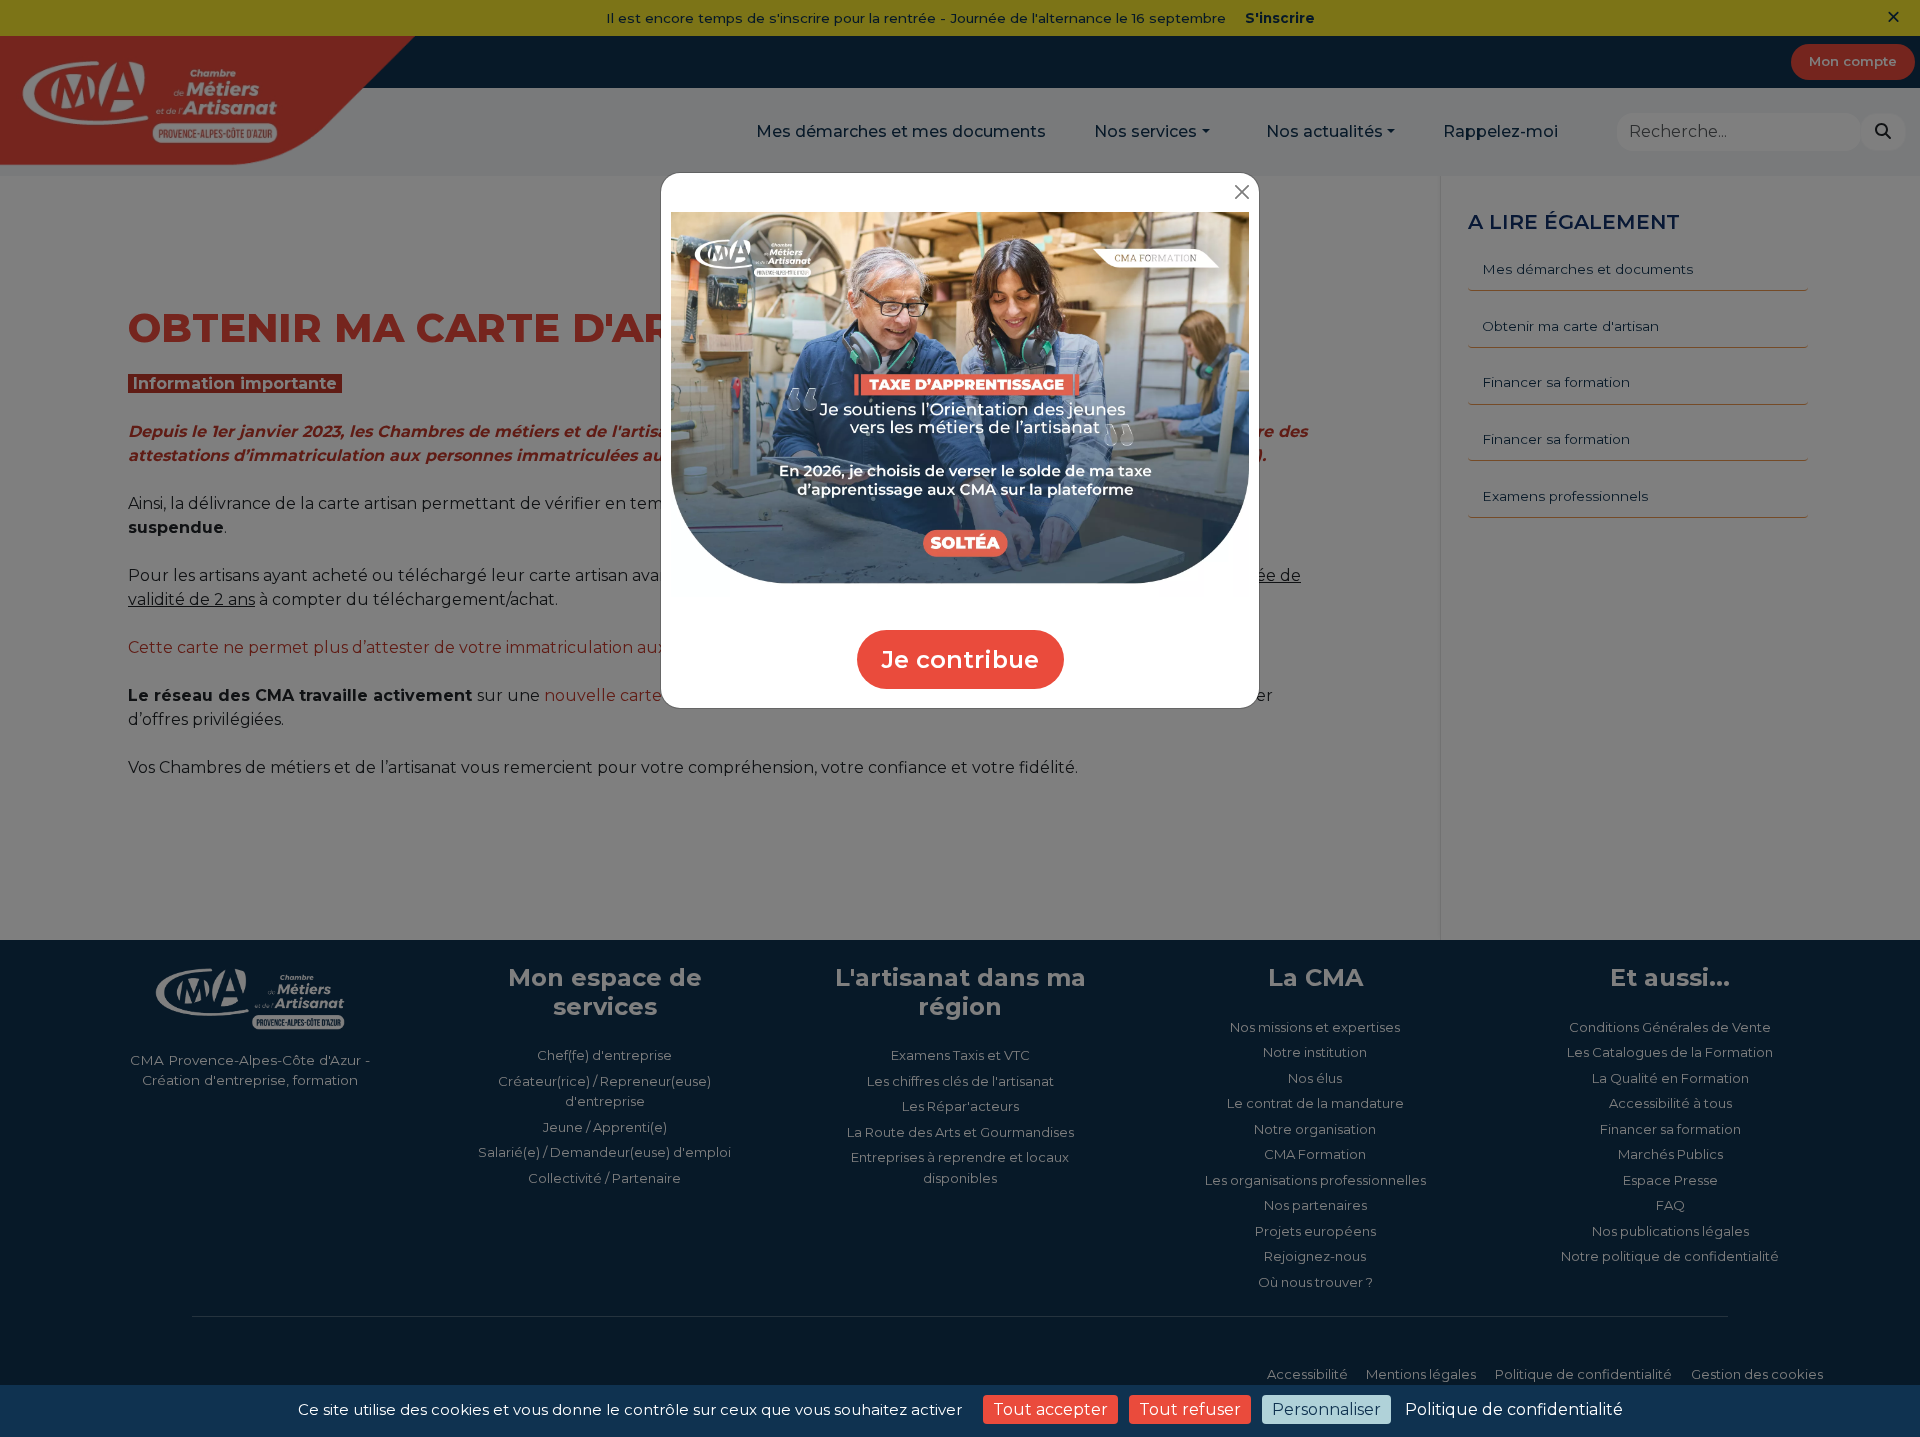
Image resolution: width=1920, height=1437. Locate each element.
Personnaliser (1326, 1409)
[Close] (1241, 192)
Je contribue (960, 659)
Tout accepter (1050, 1409)
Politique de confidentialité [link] (1514, 1409)
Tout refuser (1190, 1409)
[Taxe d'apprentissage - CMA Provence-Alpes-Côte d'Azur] (960, 403)
